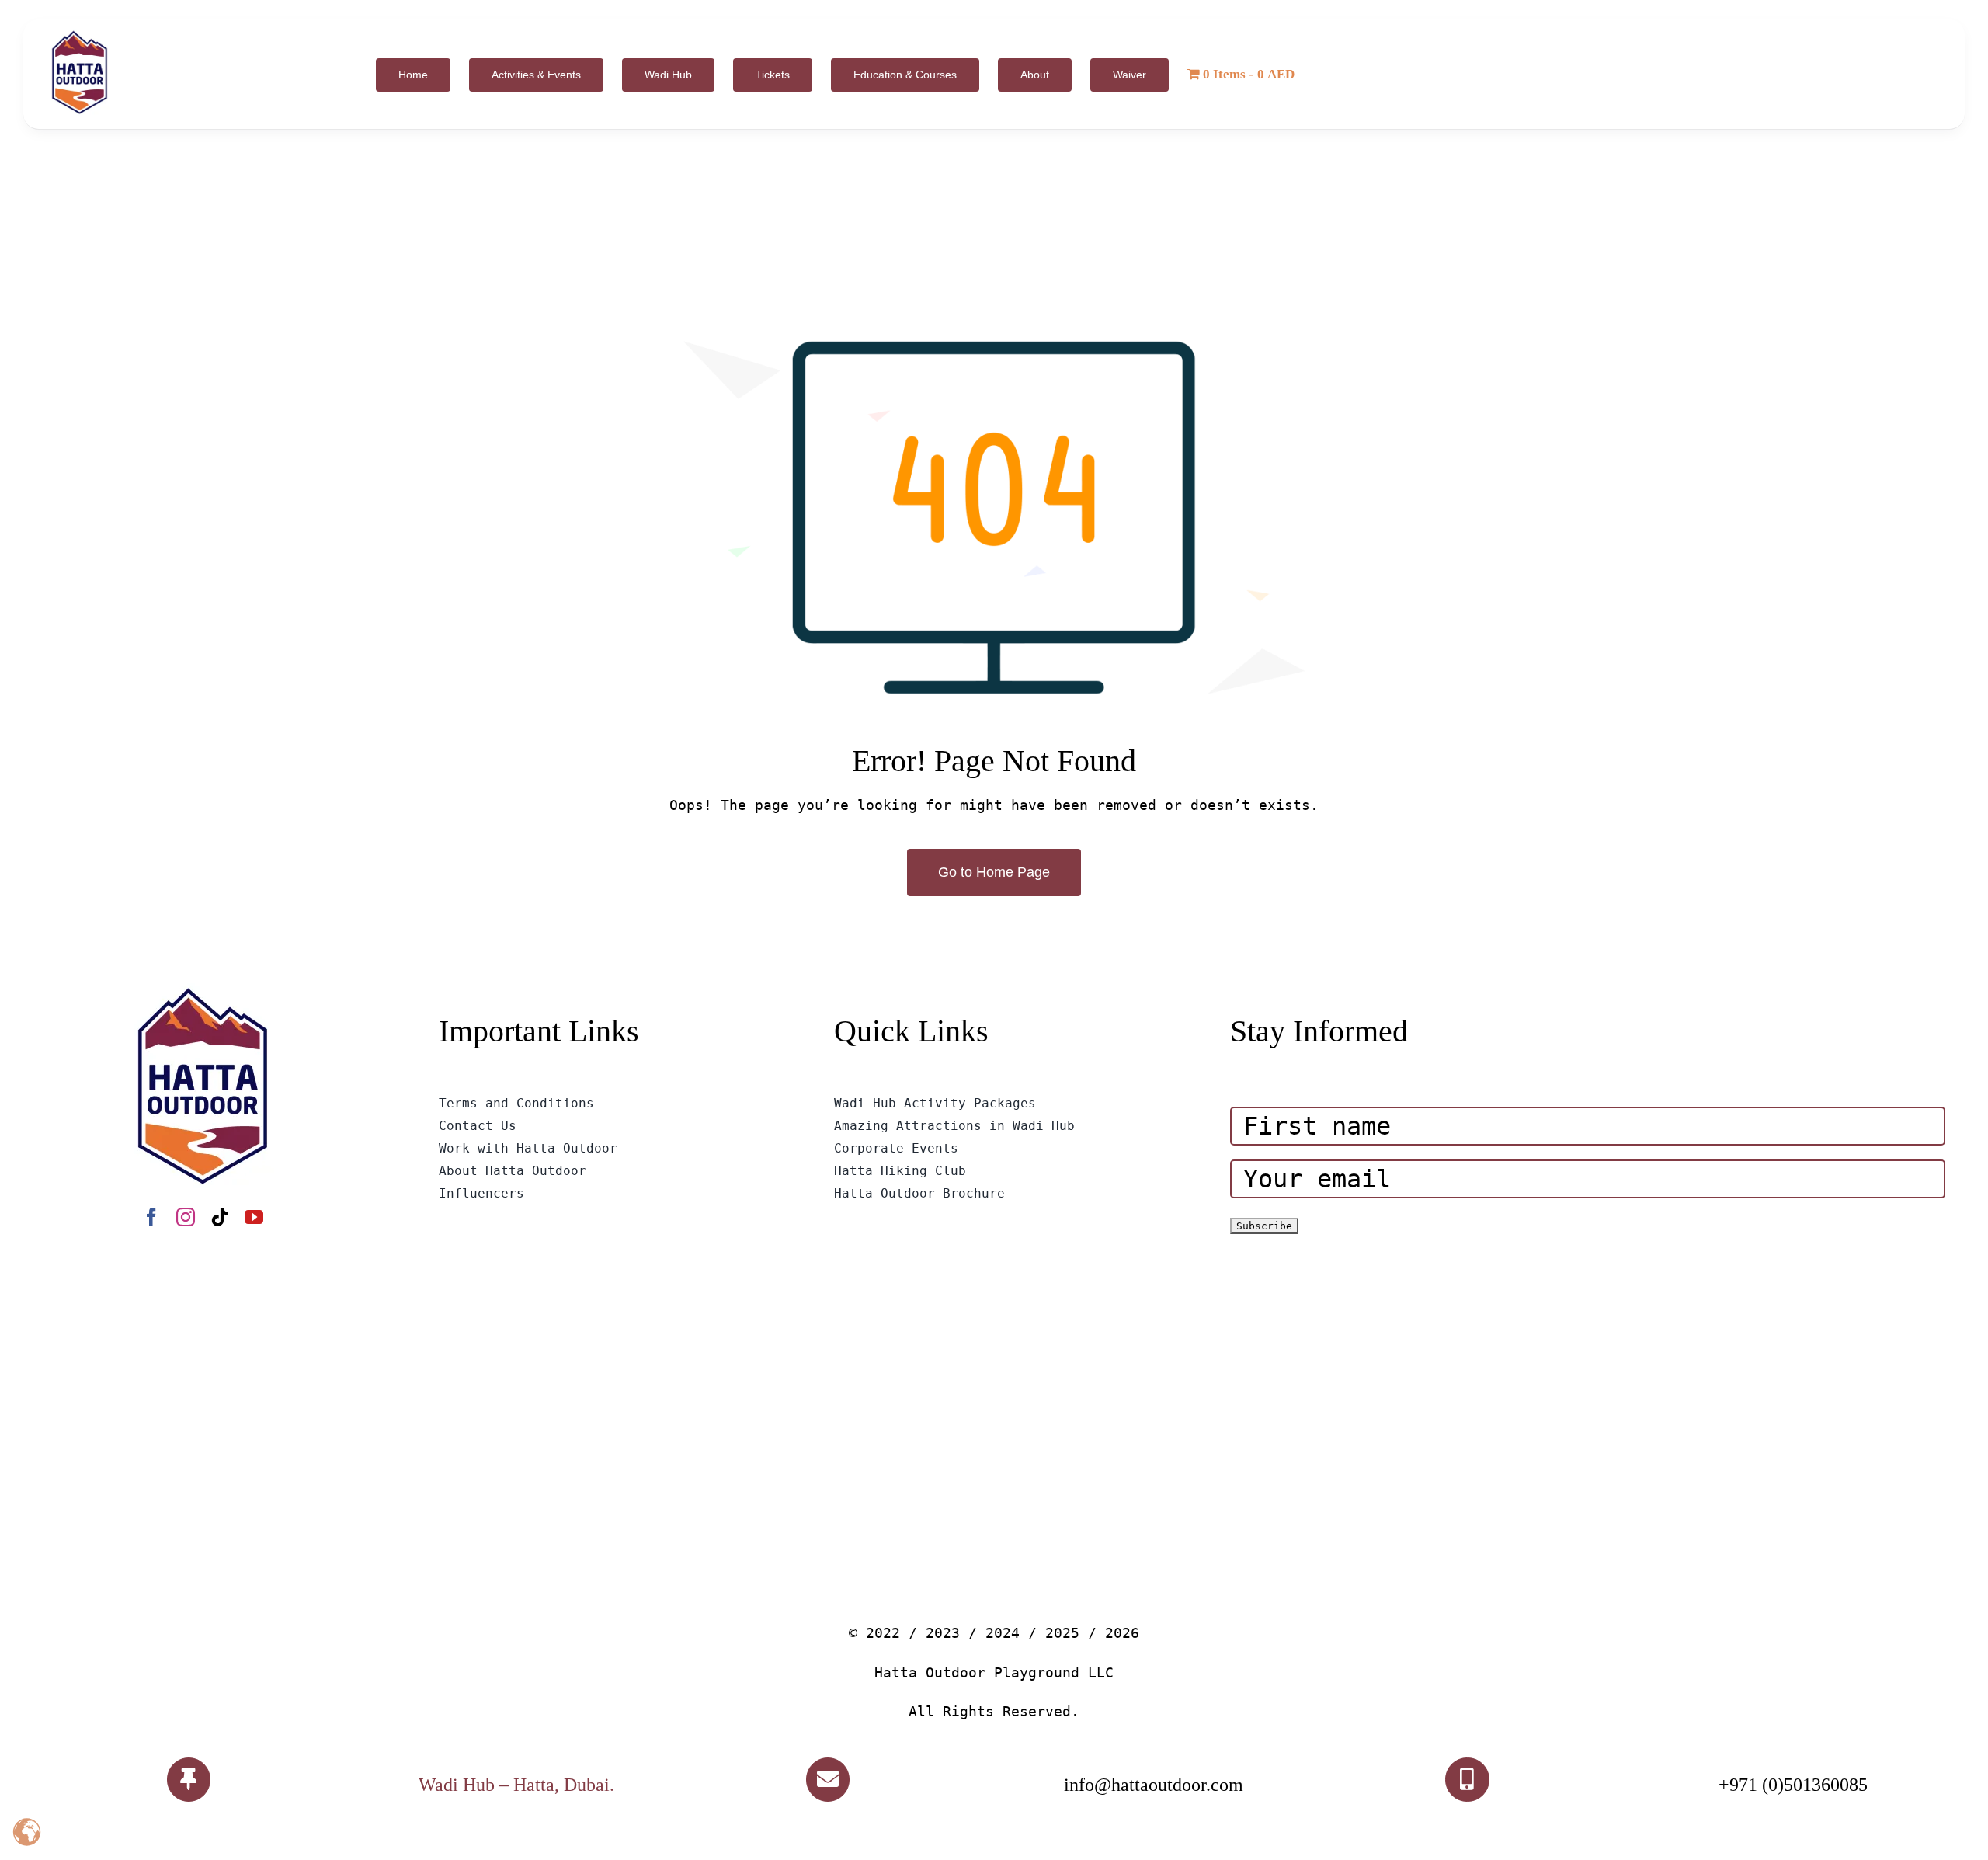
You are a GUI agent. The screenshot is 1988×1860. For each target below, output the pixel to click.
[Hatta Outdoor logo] (80, 31)
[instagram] (186, 1217)
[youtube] (254, 1217)
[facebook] (151, 1217)
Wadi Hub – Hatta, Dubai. (516, 1785)
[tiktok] (220, 1217)
